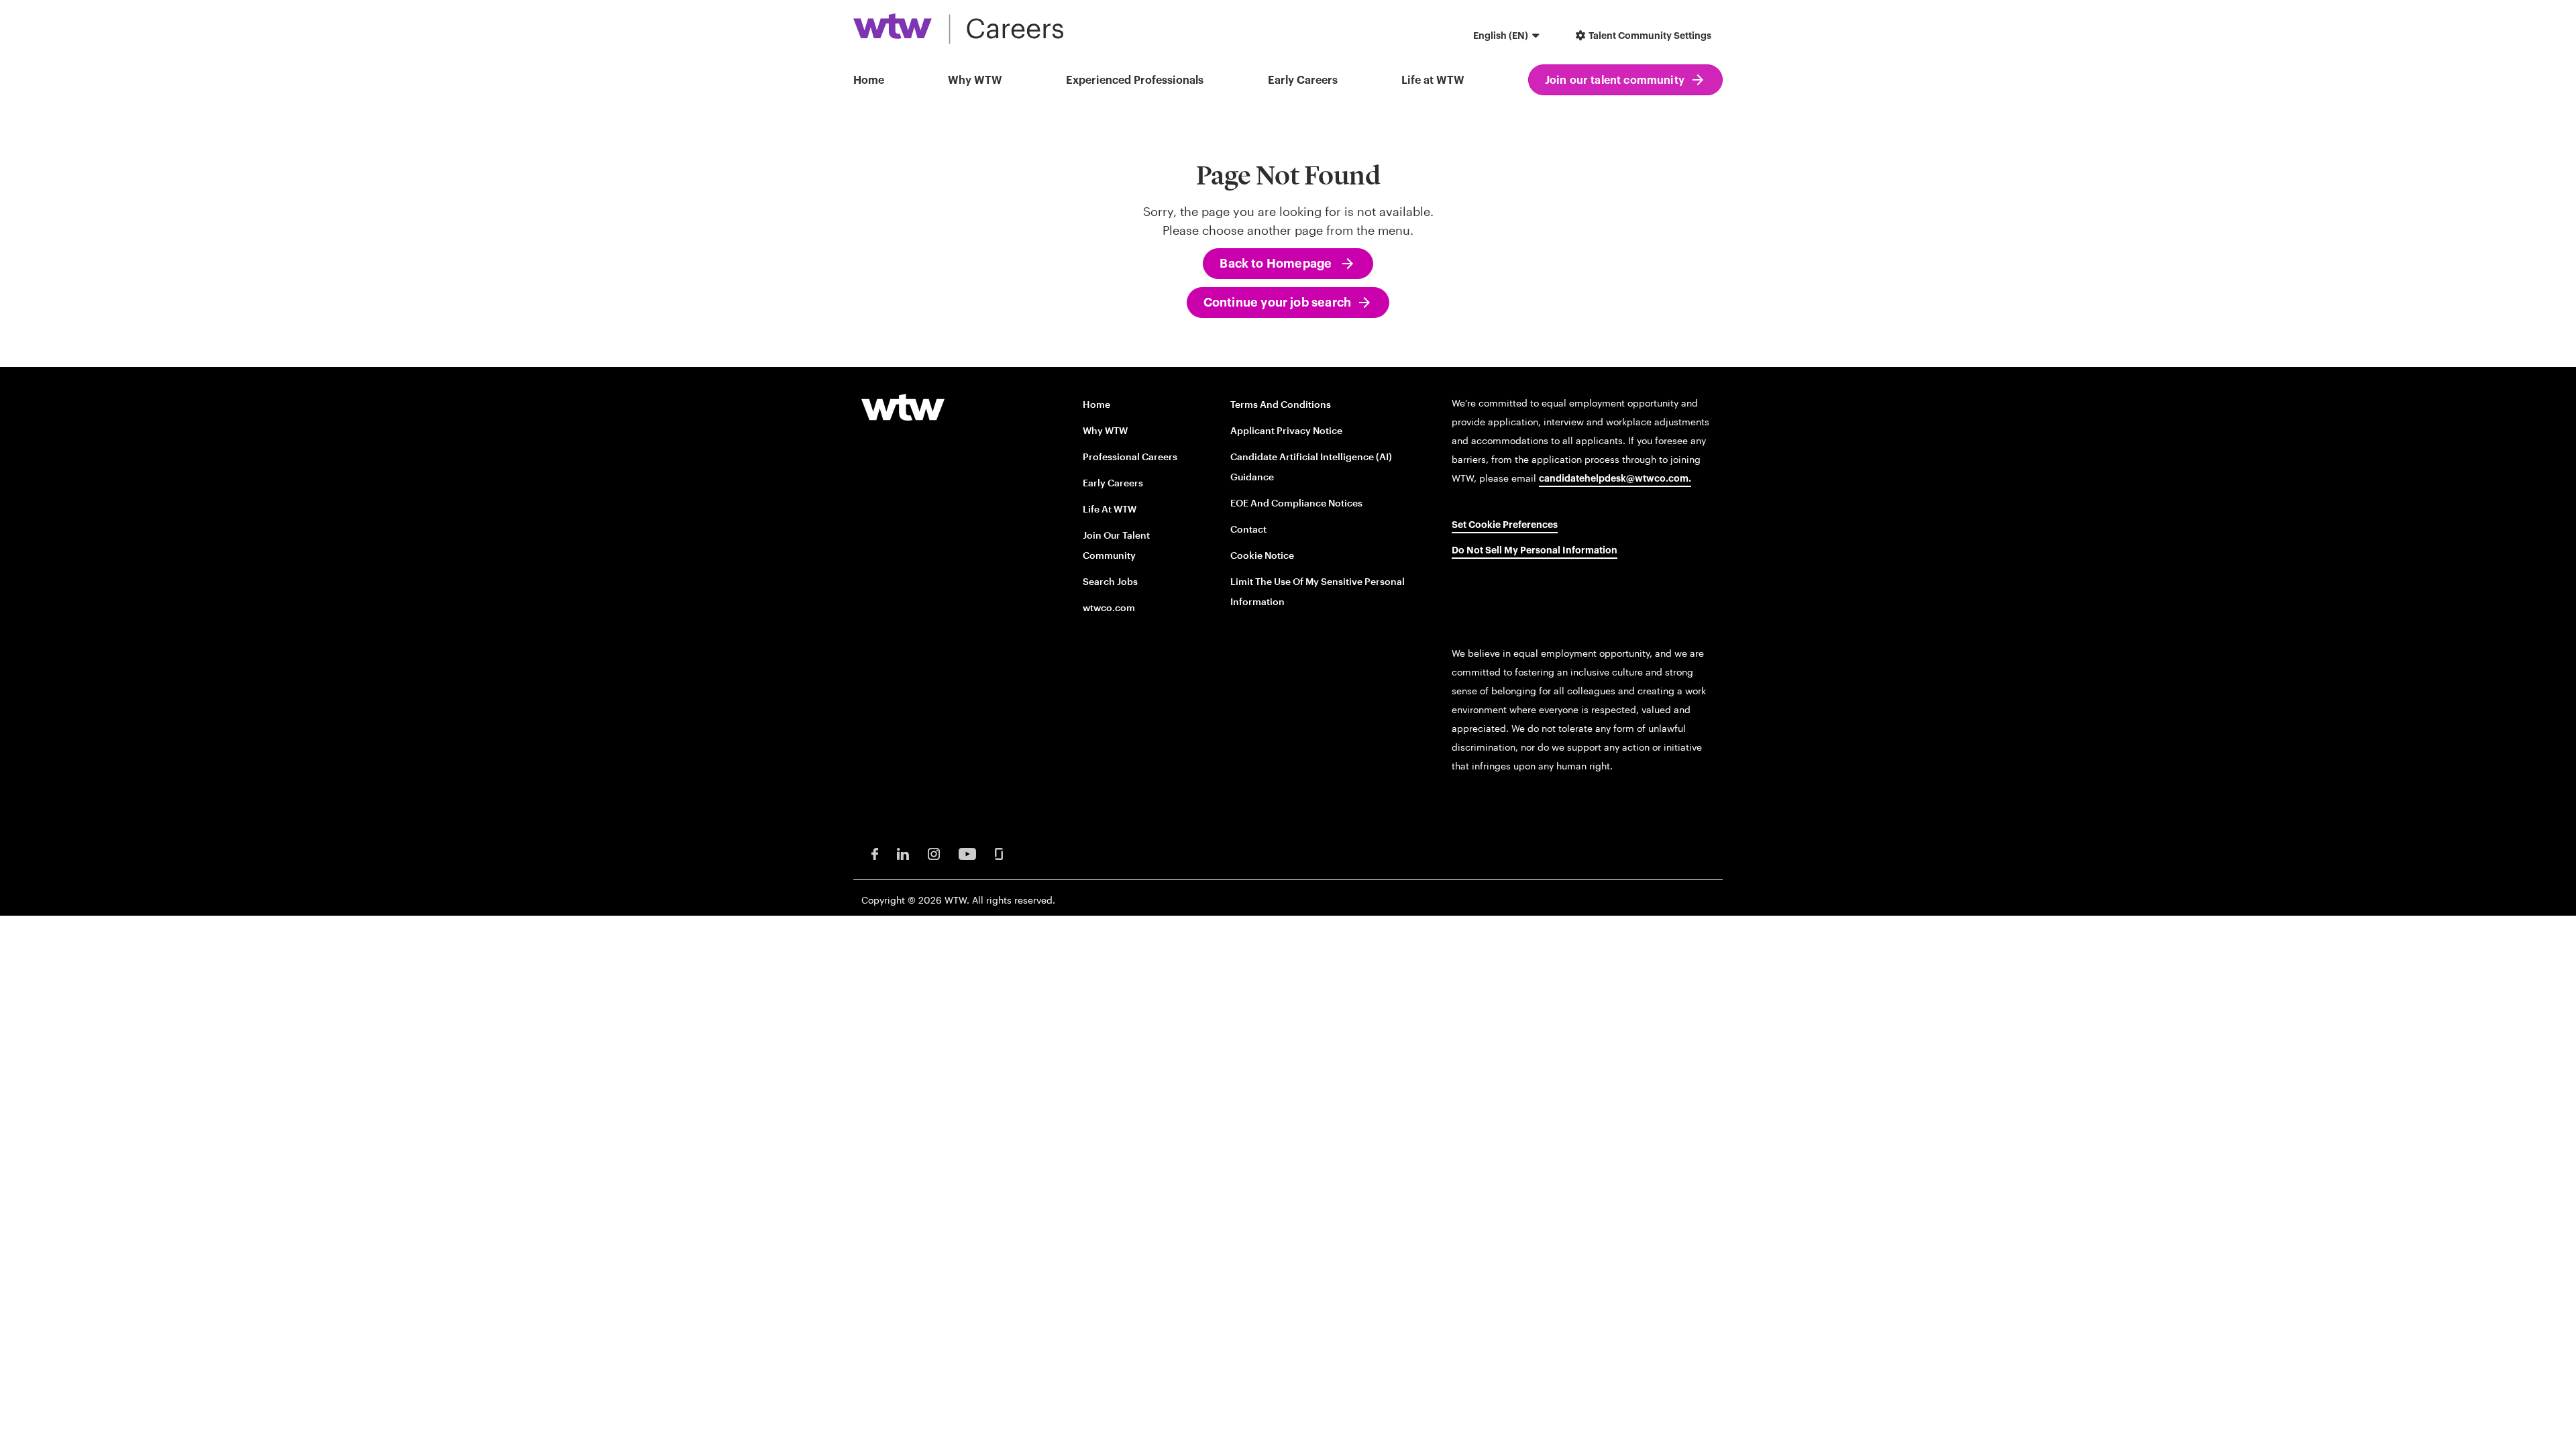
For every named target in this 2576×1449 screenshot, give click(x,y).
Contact (1248, 529)
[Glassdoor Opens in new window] (999, 853)
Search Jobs (1110, 581)
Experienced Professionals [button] (1135, 80)
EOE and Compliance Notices (1296, 503)
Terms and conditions (1281, 404)
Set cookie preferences (1505, 525)
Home (869, 80)
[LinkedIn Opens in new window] (903, 853)
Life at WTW (1433, 80)
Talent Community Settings (1649, 36)
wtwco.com (1109, 607)
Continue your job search (1277, 303)
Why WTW (975, 80)
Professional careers (1130, 457)
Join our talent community (1615, 80)
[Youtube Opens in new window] (967, 853)
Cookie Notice (1262, 555)
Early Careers (1113, 483)
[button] (1508, 37)
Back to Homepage (1277, 264)
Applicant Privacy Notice (1286, 430)
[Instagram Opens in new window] (934, 853)
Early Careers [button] (1303, 80)
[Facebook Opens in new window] (875, 853)
